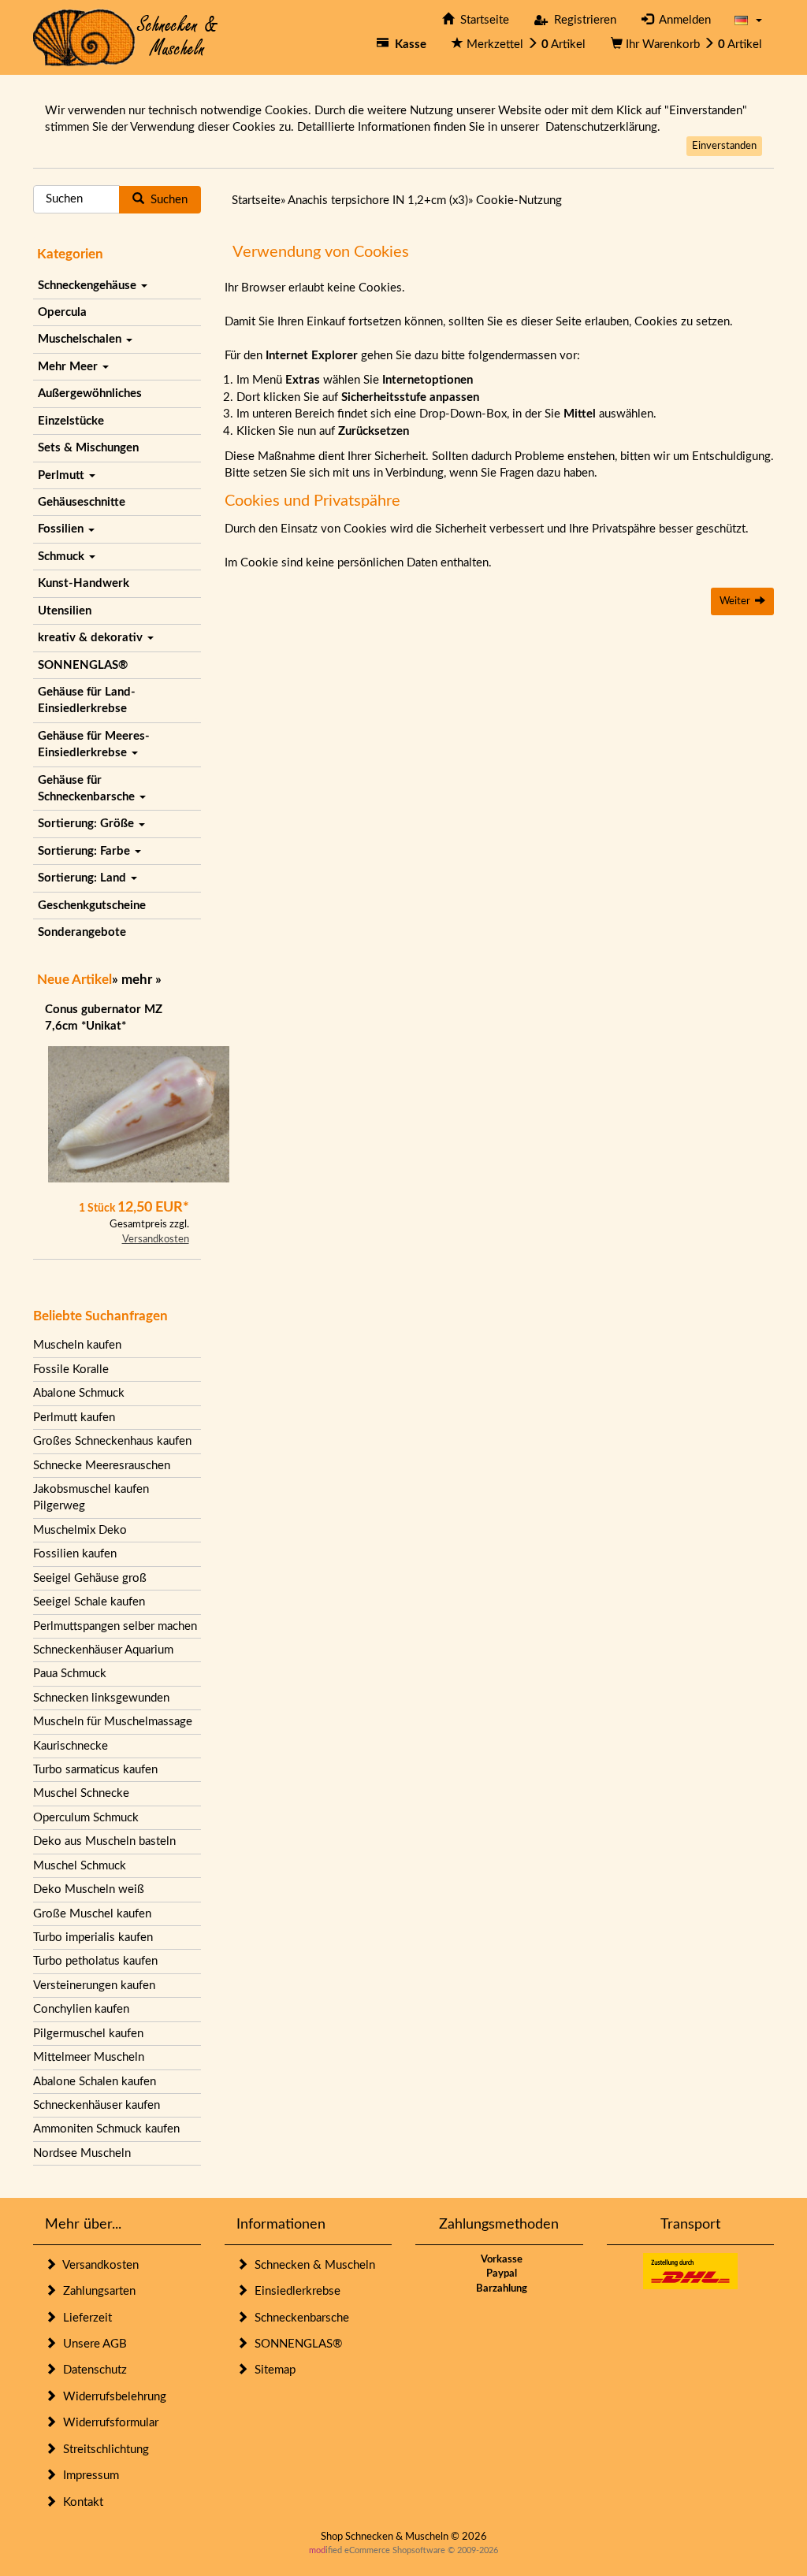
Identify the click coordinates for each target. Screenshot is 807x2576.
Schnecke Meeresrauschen (102, 1466)
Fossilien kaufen (75, 1554)
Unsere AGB (92, 2344)
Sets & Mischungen (88, 448)
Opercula (62, 312)
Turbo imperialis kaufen (93, 1938)
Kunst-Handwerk (84, 583)
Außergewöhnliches (90, 393)
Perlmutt (63, 475)
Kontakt (80, 2502)
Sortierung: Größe (87, 824)
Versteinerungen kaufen (94, 1986)
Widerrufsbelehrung (112, 2397)
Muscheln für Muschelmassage (113, 1722)
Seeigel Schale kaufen (89, 1602)
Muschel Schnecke (81, 1793)
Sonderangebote (82, 932)
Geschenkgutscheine (92, 906)
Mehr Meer (69, 367)
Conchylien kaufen (81, 2009)
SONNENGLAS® (83, 665)
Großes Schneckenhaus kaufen (112, 1441)
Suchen (166, 200)
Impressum (88, 2476)
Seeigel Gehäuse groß (90, 1578)
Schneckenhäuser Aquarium (103, 1650)
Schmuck (63, 557)
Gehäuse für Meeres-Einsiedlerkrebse (94, 744)
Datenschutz (92, 2370)
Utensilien (65, 611)
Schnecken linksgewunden (101, 1698)
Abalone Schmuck (79, 1393)
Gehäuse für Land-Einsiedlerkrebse (87, 700)
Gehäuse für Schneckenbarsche (88, 789)
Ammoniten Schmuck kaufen (106, 2129)
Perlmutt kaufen (74, 1418)
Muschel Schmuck (80, 1866)
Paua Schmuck (70, 1674)
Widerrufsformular (108, 2423)
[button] (748, 20)
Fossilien (62, 529)
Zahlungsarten (96, 2291)
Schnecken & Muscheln (312, 2265)
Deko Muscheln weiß (89, 1889)
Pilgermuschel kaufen (88, 2034)
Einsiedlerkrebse (294, 2291)
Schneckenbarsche (299, 2318)
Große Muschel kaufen (92, 1914)
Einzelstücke (71, 421)
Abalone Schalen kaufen (95, 2082)
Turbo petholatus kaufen (95, 1961)
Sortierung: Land (84, 878)
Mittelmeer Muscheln (89, 2057)
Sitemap (272, 2370)
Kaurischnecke (71, 1746)
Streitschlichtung (103, 2450)
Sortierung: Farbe (86, 851)
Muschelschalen (81, 339)
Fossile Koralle (71, 1370)
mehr (137, 980)
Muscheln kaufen (77, 1345)
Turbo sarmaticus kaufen (95, 1770)
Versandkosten (156, 1240)
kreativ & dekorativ (92, 638)
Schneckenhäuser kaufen (97, 2105)
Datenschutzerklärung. (603, 127)
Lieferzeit (84, 2318)
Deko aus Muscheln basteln (104, 1841)
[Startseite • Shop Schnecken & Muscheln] (126, 37)
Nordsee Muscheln (82, 2153)
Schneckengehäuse (89, 286)
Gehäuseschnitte (82, 502)
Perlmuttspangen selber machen (115, 1626)
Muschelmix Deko (80, 1530)
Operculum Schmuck (86, 1818)
